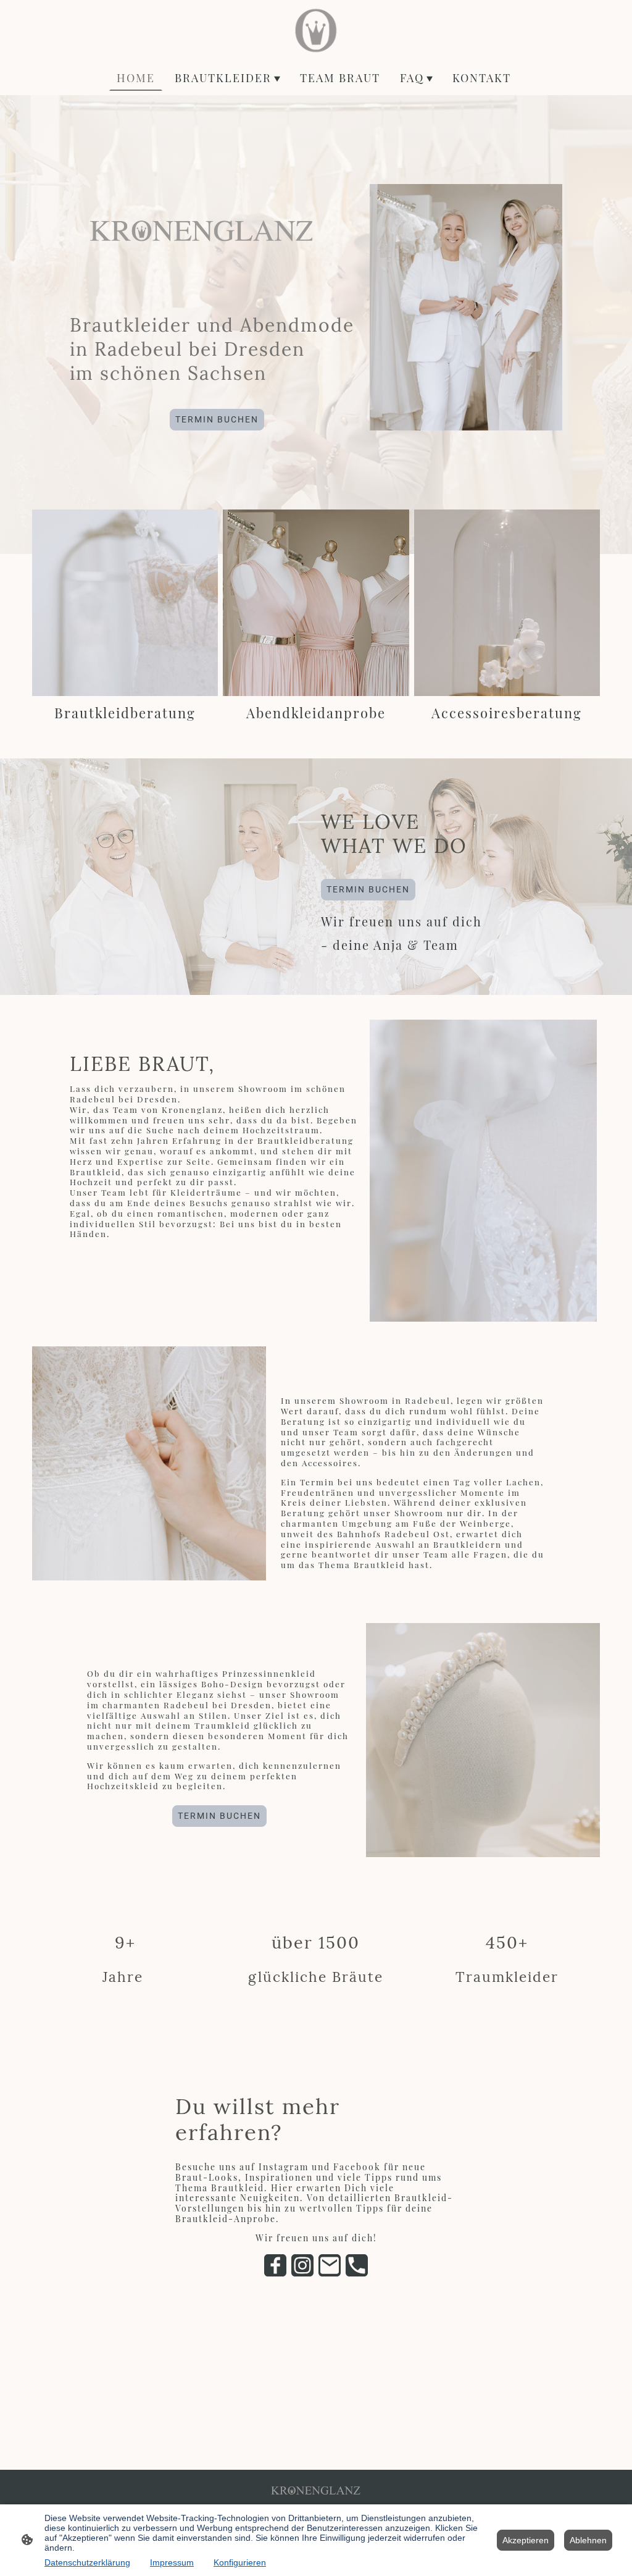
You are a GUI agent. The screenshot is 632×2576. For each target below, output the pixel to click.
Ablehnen (588, 2540)
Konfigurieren (240, 2562)
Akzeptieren (526, 2540)
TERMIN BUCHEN (217, 419)
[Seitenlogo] (316, 30)
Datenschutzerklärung (87, 2562)
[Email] (330, 2265)
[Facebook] (275, 2265)
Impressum (172, 2562)
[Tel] (357, 2265)
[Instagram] (302, 2265)
